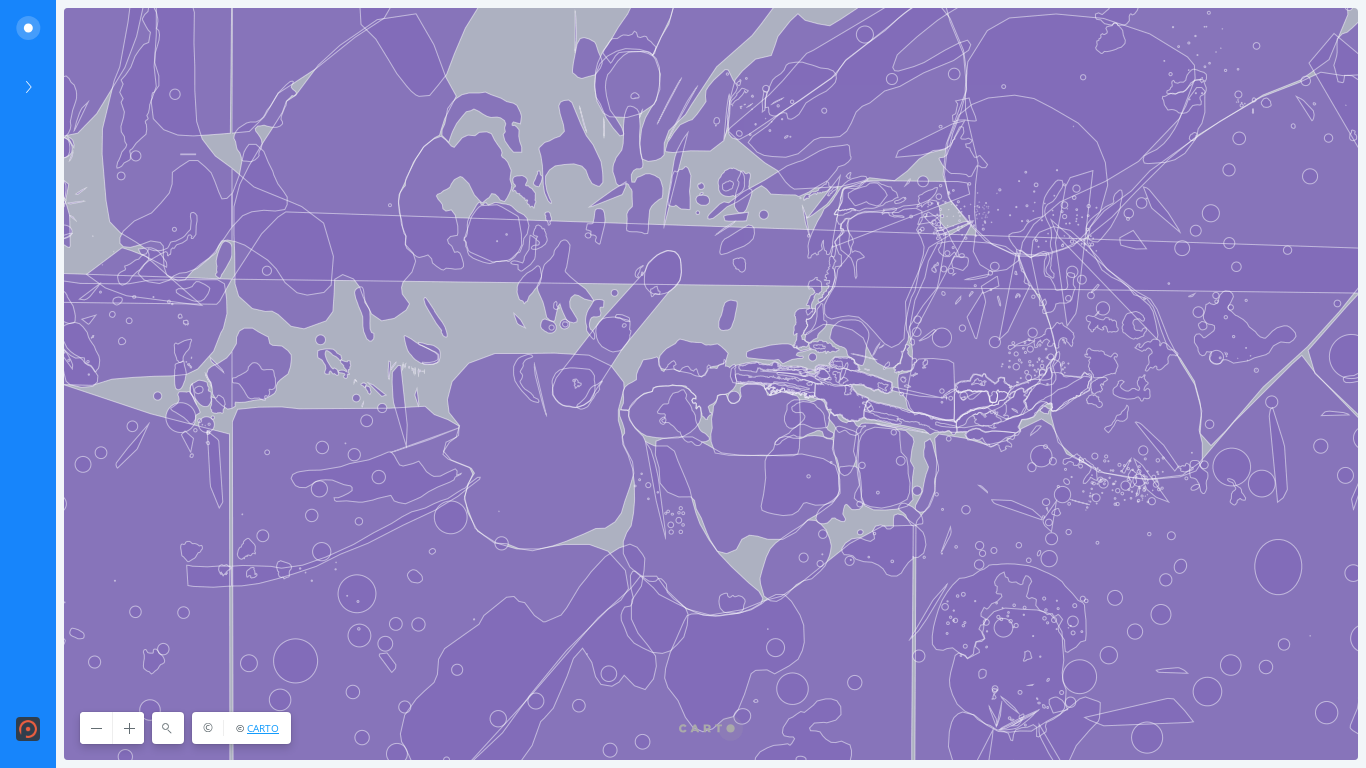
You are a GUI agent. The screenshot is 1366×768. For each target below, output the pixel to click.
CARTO (263, 728)
